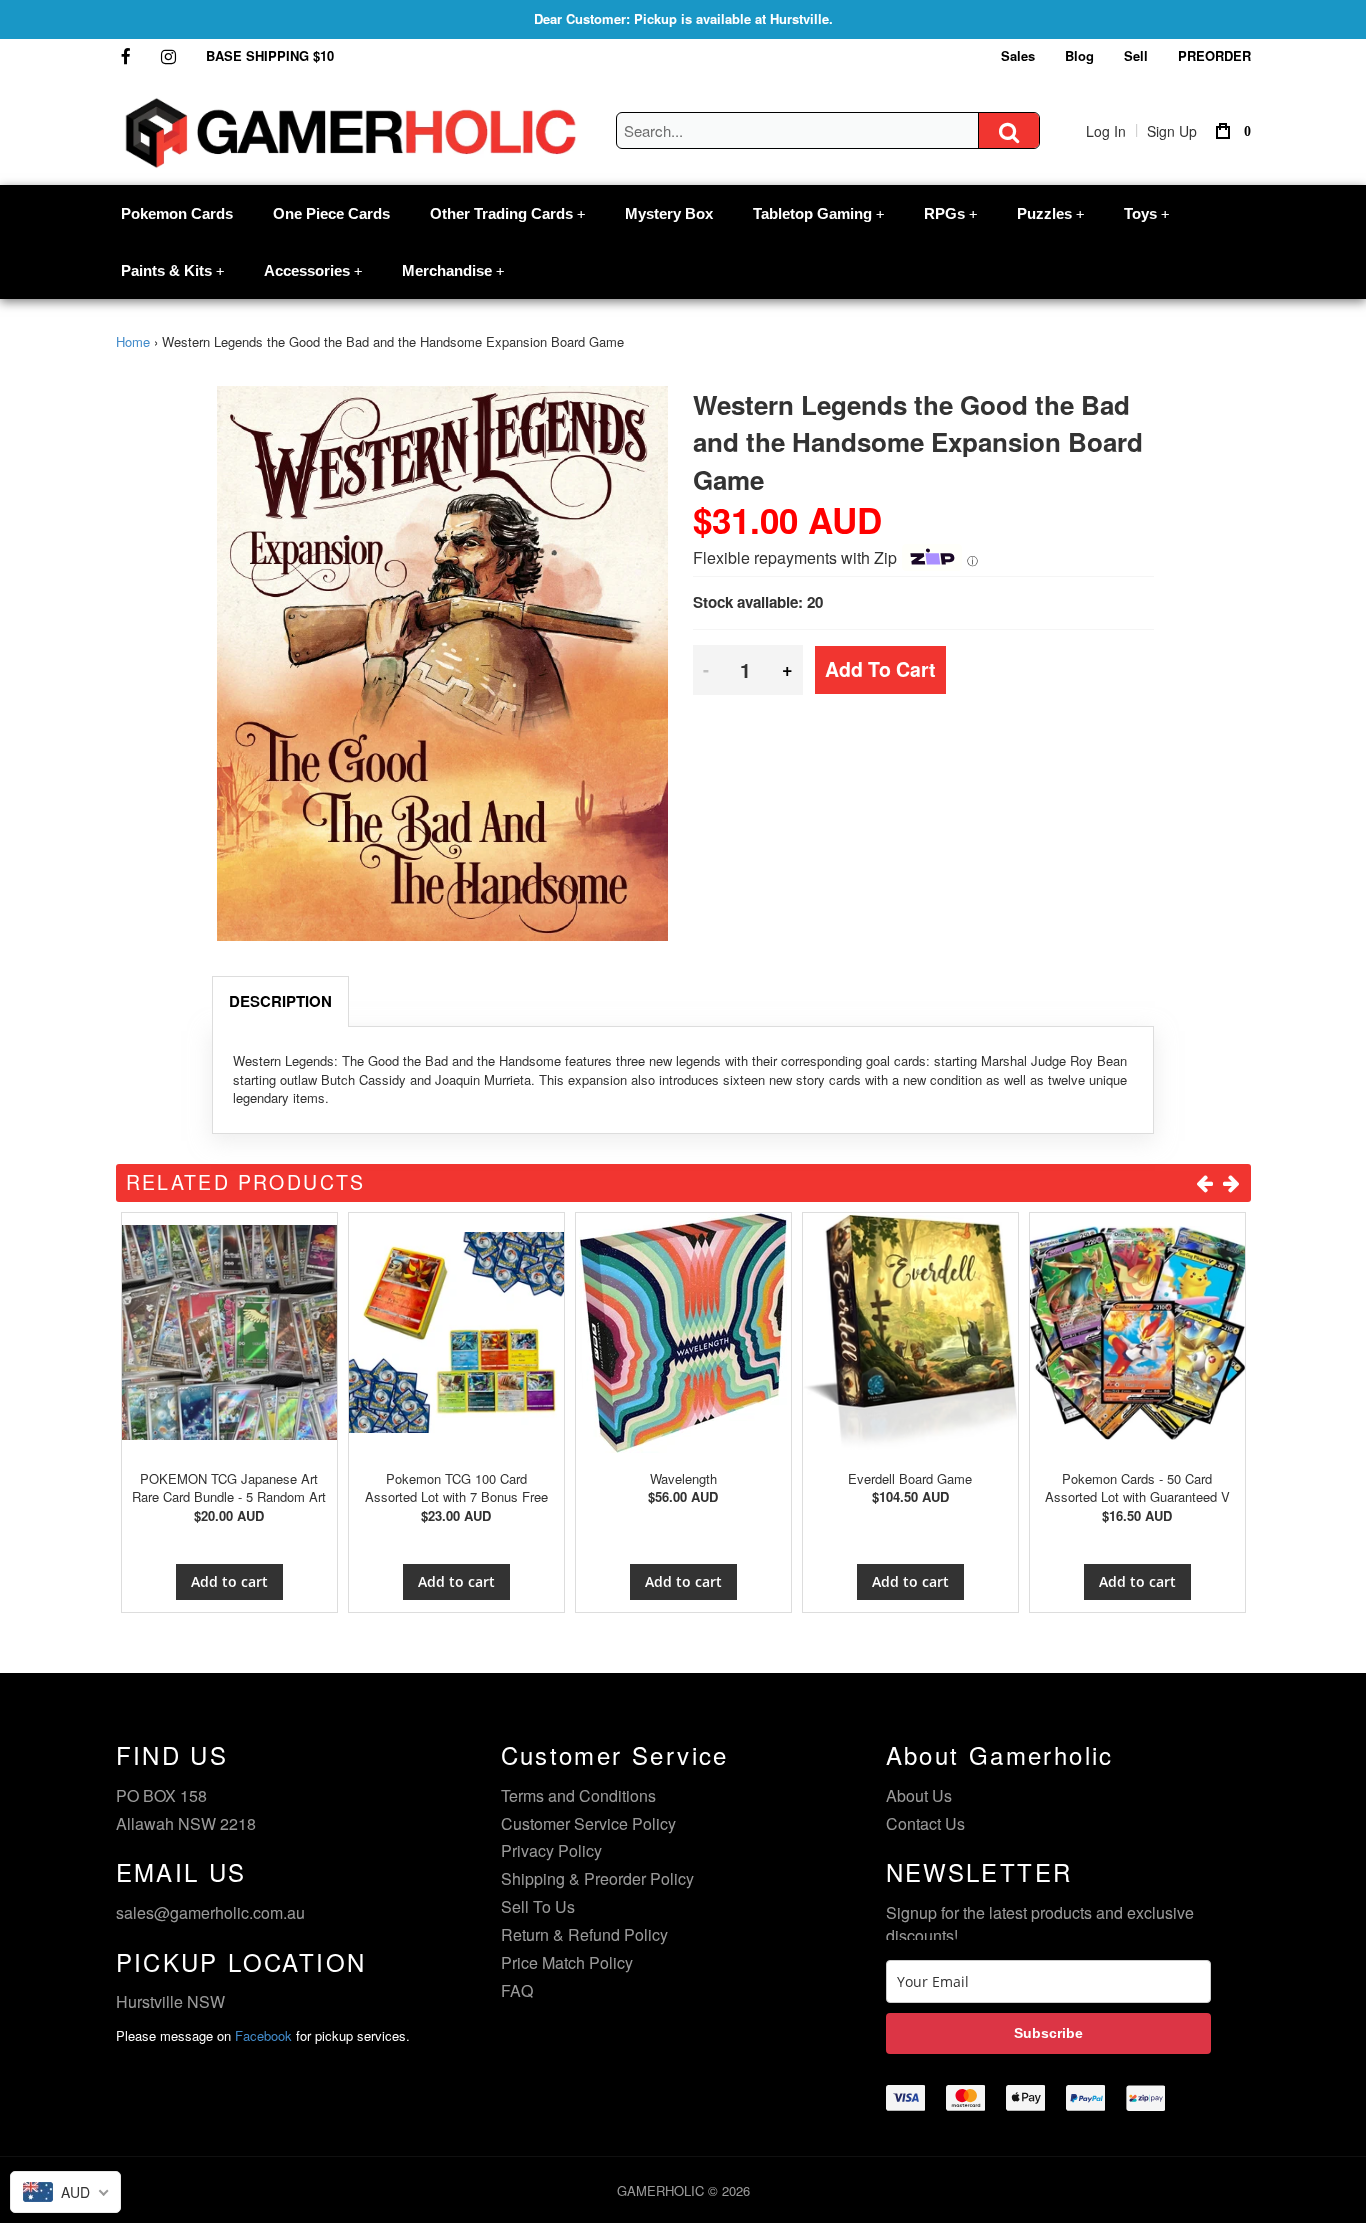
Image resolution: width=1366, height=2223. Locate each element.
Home (133, 341)
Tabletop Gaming (818, 213)
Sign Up (1172, 131)
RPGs (950, 213)
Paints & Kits (172, 270)
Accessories (313, 270)
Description (280, 1001)
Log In (1106, 131)
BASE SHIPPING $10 (270, 55)
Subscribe (1048, 2033)
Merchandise (453, 270)
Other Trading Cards (507, 213)
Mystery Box (669, 213)
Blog (1079, 55)
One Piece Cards (331, 213)
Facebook (263, 2035)
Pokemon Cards (177, 213)
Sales (1018, 55)
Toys (1146, 213)
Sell (1136, 55)
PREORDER (1214, 55)
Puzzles (1050, 213)
